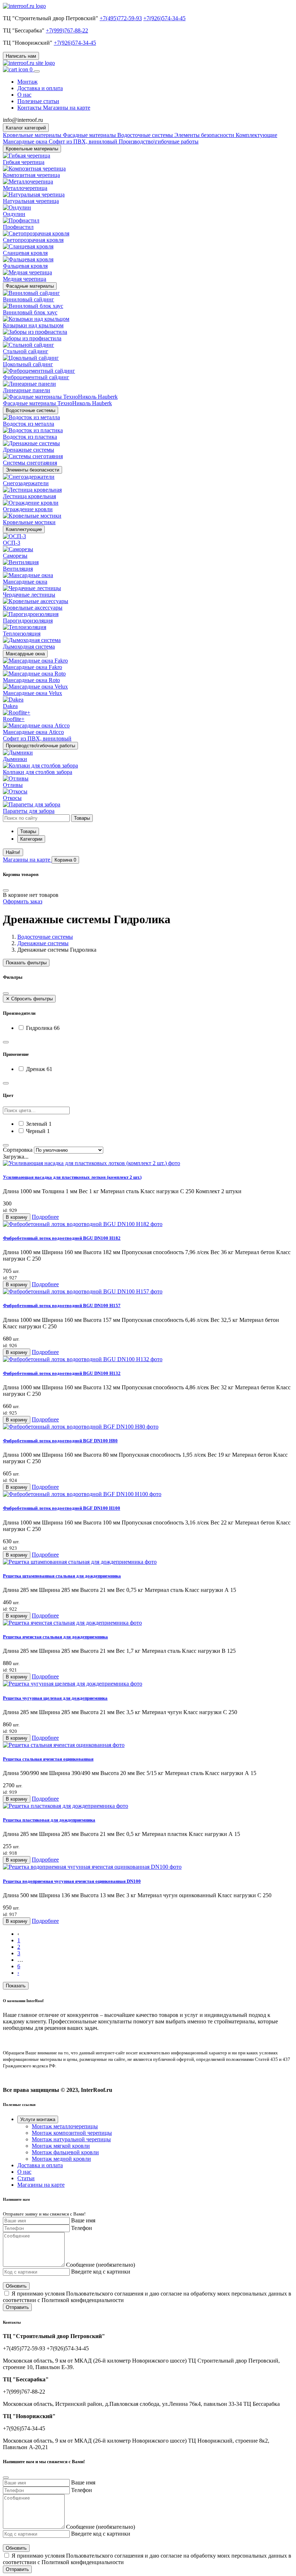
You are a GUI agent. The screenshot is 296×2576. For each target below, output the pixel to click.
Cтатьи (26, 2178)
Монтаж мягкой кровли (61, 2146)
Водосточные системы (31, 410)
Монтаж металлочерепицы (65, 2126)
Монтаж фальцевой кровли (65, 2152)
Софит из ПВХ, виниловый (84, 141)
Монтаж (27, 82)
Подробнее (45, 1217)
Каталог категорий (26, 128)
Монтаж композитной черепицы (72, 2133)
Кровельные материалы (32, 149)
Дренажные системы (43, 943)
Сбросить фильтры (29, 999)
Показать (16, 1986)
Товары (28, 831)
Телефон (82, 2228)
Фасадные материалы (30, 286)
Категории (31, 839)
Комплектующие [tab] (256, 135)
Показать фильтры (26, 963)
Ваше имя (83, 2220)
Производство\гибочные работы (40, 746)
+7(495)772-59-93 (121, 18)
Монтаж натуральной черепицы (71, 2139)
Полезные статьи (38, 101)
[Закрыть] (6, 993)
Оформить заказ (23, 901)
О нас (24, 95)
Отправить (17, 2307)
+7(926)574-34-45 (164, 18)
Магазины (27, 860)
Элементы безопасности (32, 470)
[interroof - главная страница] (24, 6)
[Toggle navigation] (37, 71)
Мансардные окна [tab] (26, 141)
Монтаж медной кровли (61, 2159)
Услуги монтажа (38, 2119)
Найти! (13, 852)
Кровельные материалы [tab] (33, 135)
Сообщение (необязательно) (101, 2265)
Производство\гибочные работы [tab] (159, 141)
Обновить (16, 2286)
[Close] (6, 890)
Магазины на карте (41, 2185)
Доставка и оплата (40, 88)
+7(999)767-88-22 (67, 30)
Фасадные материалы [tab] (90, 135)
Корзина (65, 860)
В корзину (17, 1217)
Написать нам (21, 56)
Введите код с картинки (101, 2272)
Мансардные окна (25, 654)
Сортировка (18, 1150)
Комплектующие (24, 529)
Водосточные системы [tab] (146, 135)
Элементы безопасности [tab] (205, 135)
